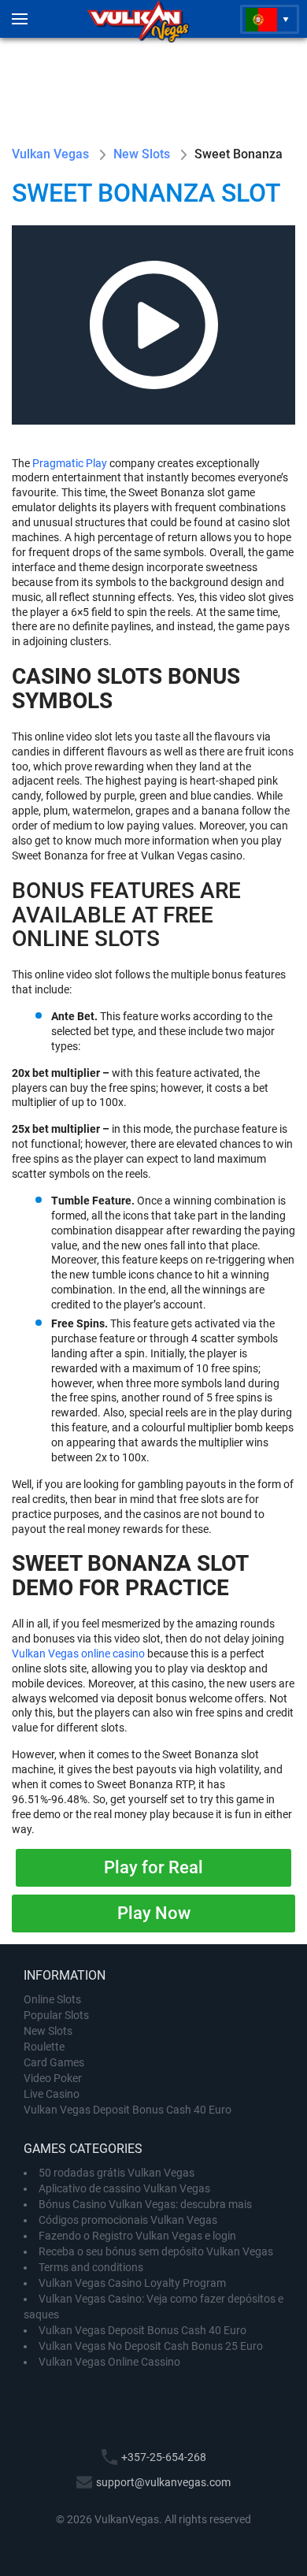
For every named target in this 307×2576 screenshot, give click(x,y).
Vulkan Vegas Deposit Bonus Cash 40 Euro (128, 2110)
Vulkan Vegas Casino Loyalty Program (132, 2283)
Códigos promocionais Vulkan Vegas (128, 2220)
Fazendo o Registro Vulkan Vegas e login (137, 2236)
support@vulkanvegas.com (163, 2482)
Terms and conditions (91, 2267)
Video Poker (53, 2078)
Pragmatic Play (70, 463)
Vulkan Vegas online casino (78, 1654)
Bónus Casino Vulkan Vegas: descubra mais (145, 2204)
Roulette (44, 2047)
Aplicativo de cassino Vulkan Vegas (124, 2188)
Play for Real (153, 1867)
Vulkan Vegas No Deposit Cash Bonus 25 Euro (151, 2346)
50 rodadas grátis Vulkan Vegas (117, 2173)
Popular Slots (56, 2015)
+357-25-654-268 (164, 2457)
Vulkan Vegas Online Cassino (109, 2362)
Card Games (54, 2062)
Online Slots (52, 1999)
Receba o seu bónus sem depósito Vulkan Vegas (156, 2251)
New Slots (48, 2031)
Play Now (154, 1913)
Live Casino (52, 2094)
